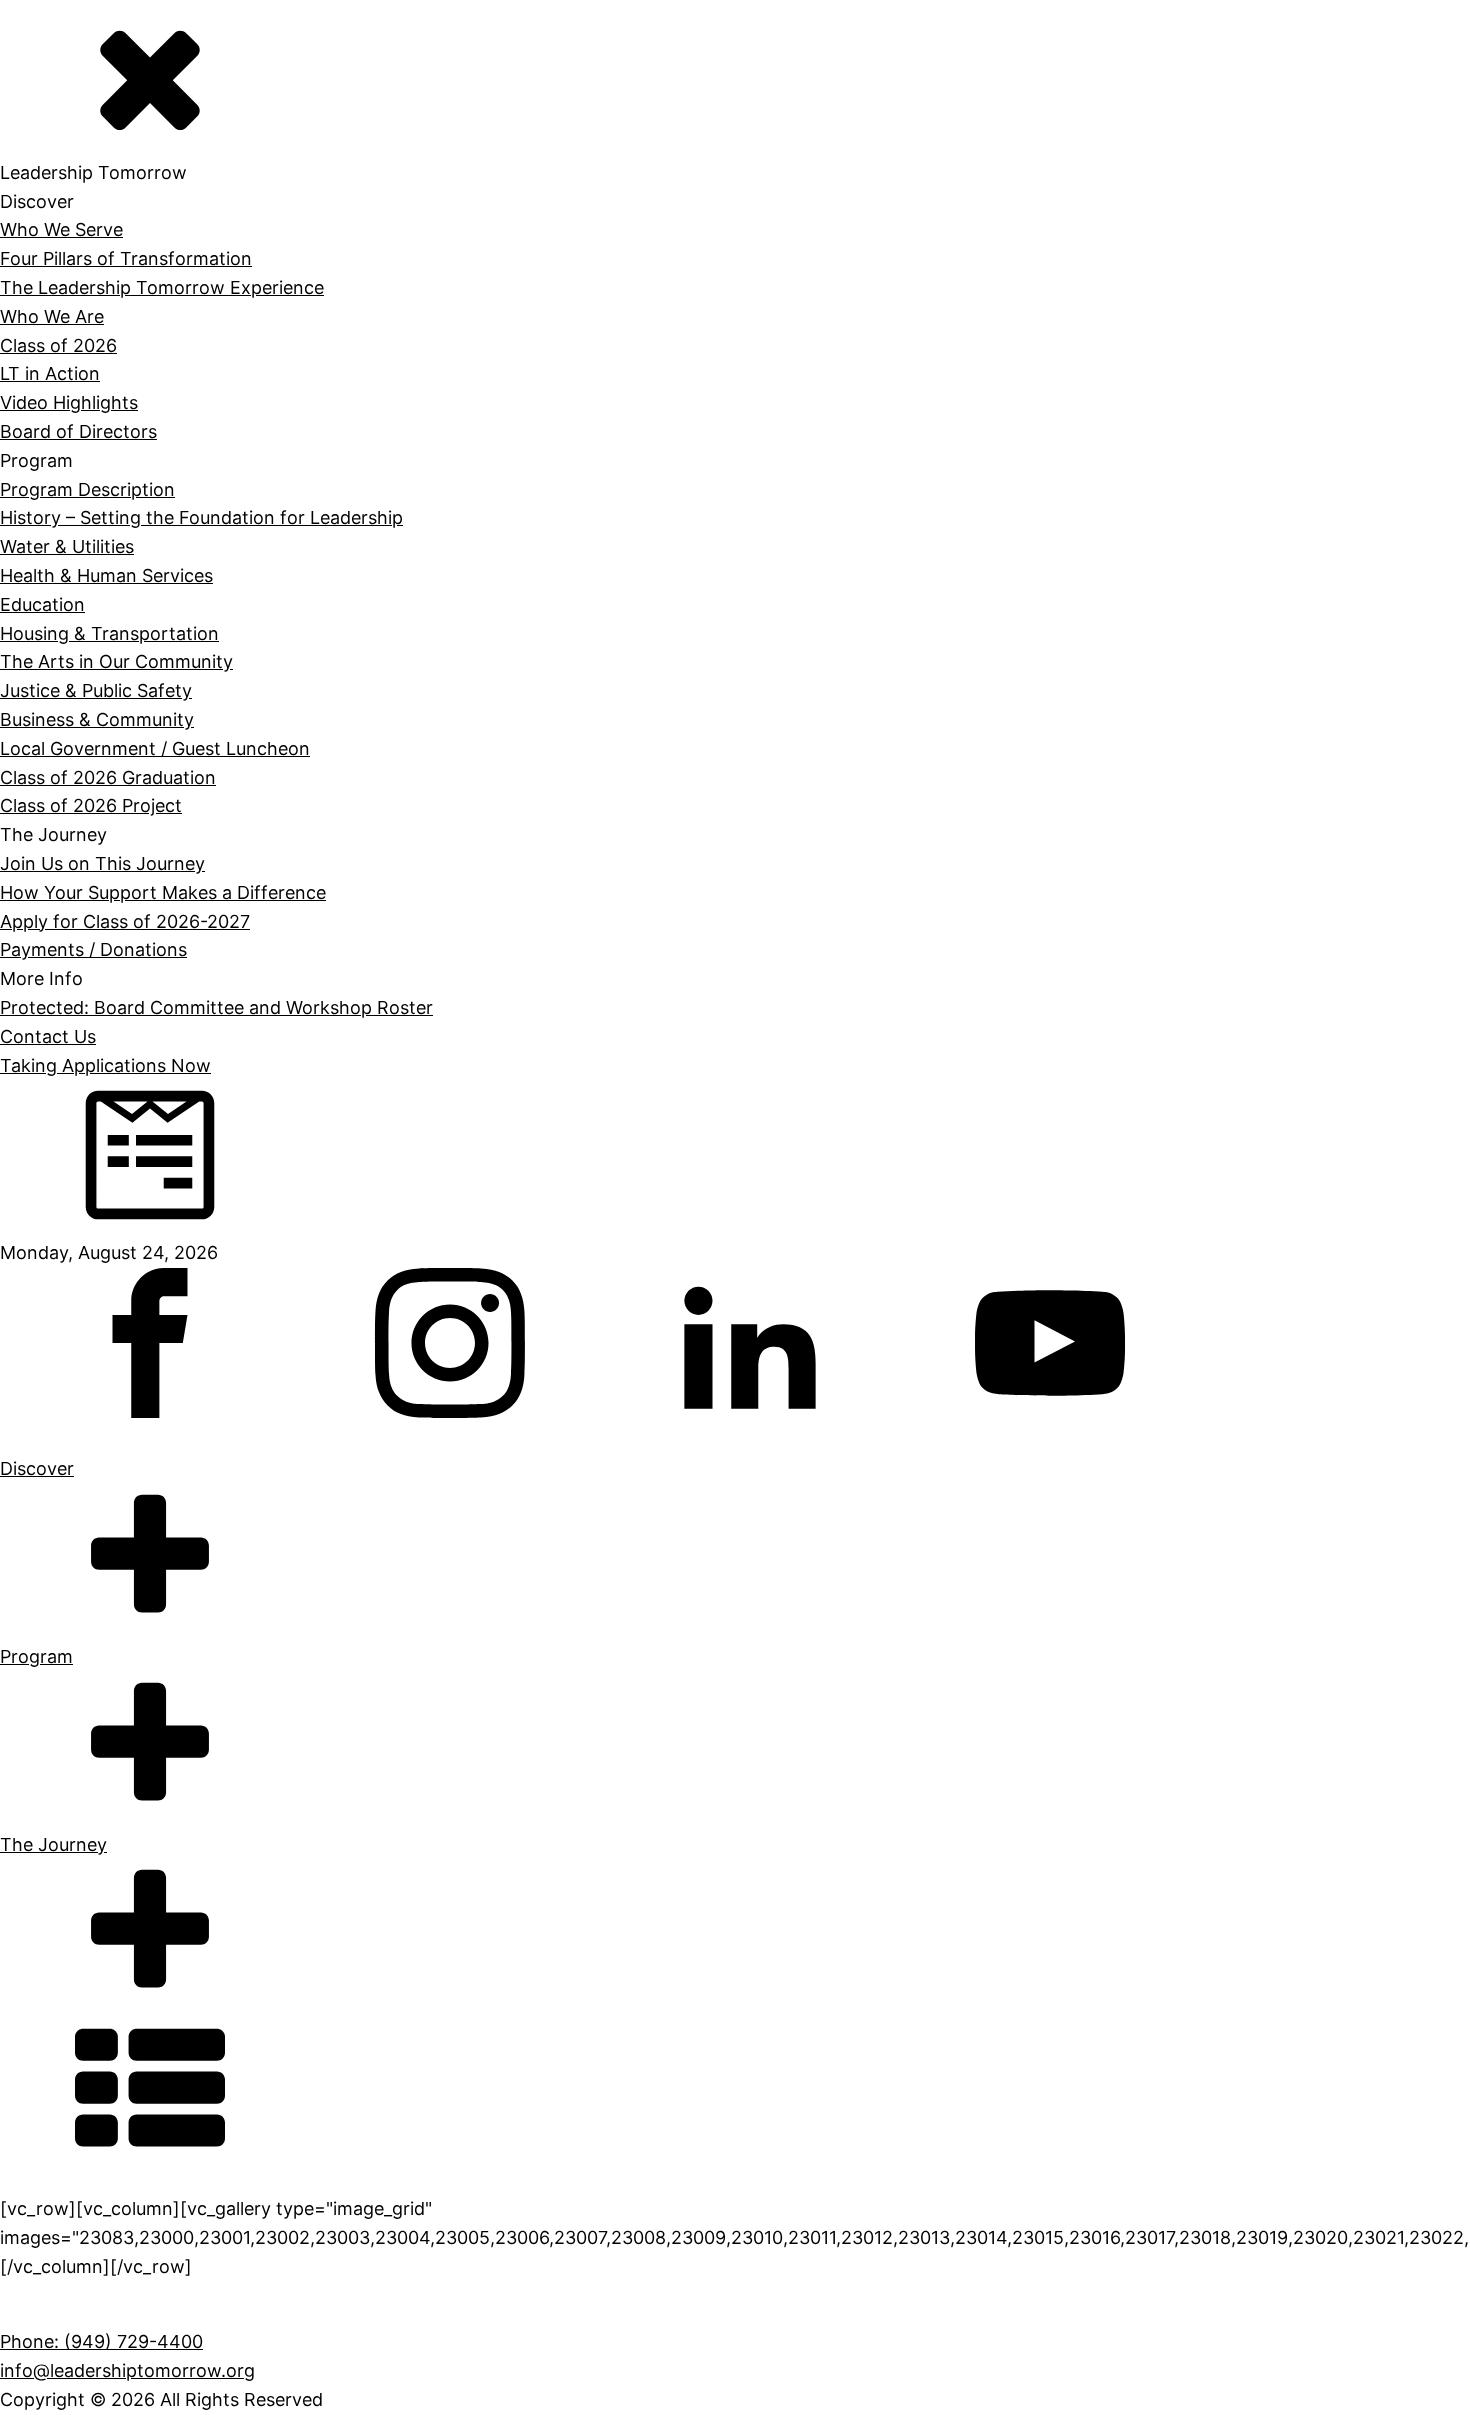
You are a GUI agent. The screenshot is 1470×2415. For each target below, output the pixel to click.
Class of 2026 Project (91, 805)
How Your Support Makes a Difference (163, 892)
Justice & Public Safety (96, 690)
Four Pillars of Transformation (126, 258)
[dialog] (735, 526)
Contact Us (48, 1036)
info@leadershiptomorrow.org (127, 2370)
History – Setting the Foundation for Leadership (201, 517)
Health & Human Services (106, 575)
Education (42, 604)
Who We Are (52, 316)
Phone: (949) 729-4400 (101, 2341)
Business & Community (97, 719)
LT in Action (50, 373)
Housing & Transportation (109, 633)
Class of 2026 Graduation (108, 777)
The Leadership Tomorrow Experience (162, 287)
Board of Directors (78, 431)
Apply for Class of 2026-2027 (125, 921)
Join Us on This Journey (102, 863)
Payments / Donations (93, 949)
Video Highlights (69, 402)
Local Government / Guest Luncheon (155, 748)
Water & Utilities (67, 546)
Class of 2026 (58, 345)
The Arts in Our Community (116, 661)
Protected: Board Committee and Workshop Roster (216, 1007)
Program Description (87, 489)
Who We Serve (61, 229)
